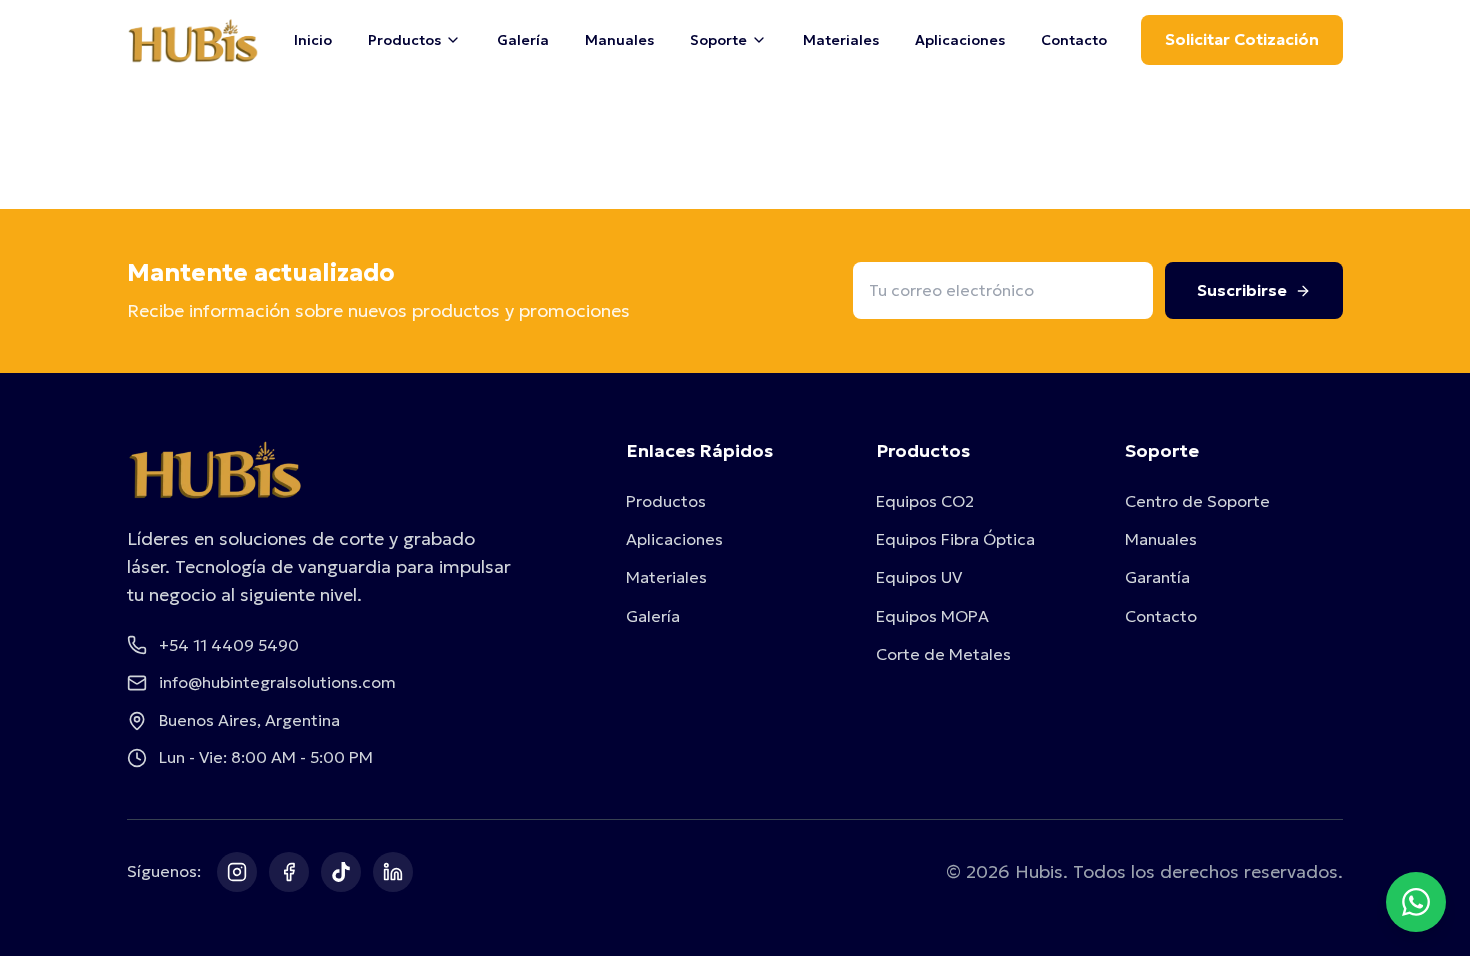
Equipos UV (919, 577)
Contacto (1074, 40)
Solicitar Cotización (1242, 39)
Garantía (1157, 577)
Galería (523, 40)
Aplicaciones (960, 40)
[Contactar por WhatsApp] (1416, 902)
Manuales (619, 40)
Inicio (313, 40)
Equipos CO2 (925, 501)
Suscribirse (1242, 290)
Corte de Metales (943, 654)
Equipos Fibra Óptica (955, 539)
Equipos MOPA (932, 616)
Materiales (841, 40)
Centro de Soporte (1197, 501)
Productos (666, 501)
